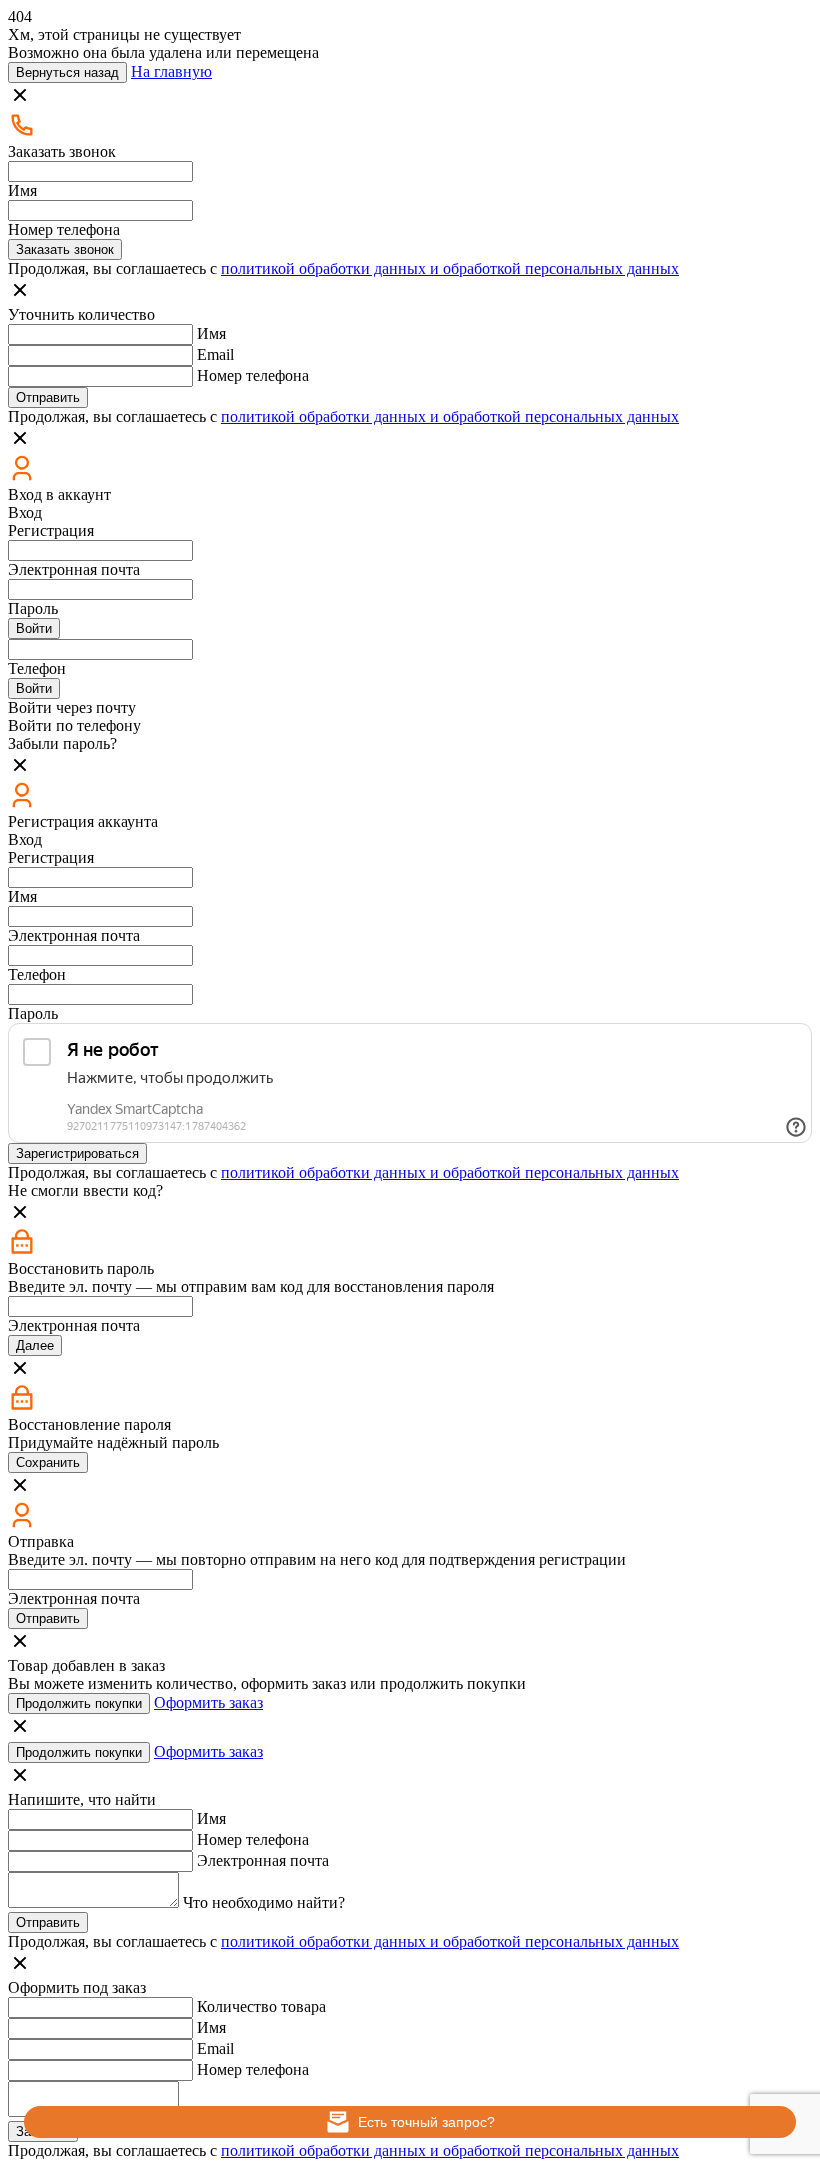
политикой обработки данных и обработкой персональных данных (450, 268)
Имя (22, 190)
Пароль (33, 608)
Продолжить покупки (79, 1703)
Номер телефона (64, 229)
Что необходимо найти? (264, 1902)
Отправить (48, 397)
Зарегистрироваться (77, 1153)
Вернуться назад (67, 72)
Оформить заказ (208, 1702)
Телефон (37, 668)
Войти (34, 628)
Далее (35, 1345)
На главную (171, 71)
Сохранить (48, 1462)
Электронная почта (74, 569)
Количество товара (261, 2006)
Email (215, 354)
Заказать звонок (65, 249)
